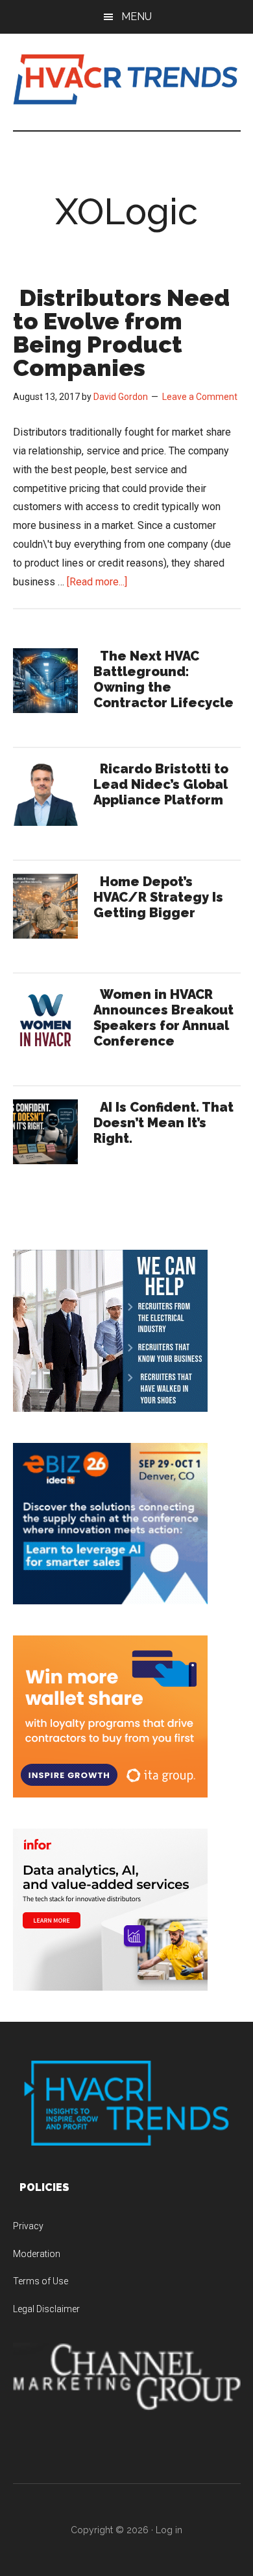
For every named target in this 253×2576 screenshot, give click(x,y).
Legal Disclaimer (46, 2309)
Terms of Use (41, 2281)
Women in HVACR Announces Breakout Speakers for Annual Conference (163, 1018)
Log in (169, 2530)
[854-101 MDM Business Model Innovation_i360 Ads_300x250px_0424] (110, 1987)
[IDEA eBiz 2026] (110, 1601)
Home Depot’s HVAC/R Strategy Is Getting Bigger (158, 897)
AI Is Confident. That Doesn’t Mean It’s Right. (163, 1123)
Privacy (28, 2226)
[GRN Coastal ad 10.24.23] (110, 1408)
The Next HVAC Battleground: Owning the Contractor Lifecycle (163, 679)
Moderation (37, 2254)
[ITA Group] (110, 1794)
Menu (137, 17)
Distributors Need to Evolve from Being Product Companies (121, 333)
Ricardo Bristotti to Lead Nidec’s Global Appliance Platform (161, 784)
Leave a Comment (200, 397)
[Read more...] (97, 582)
